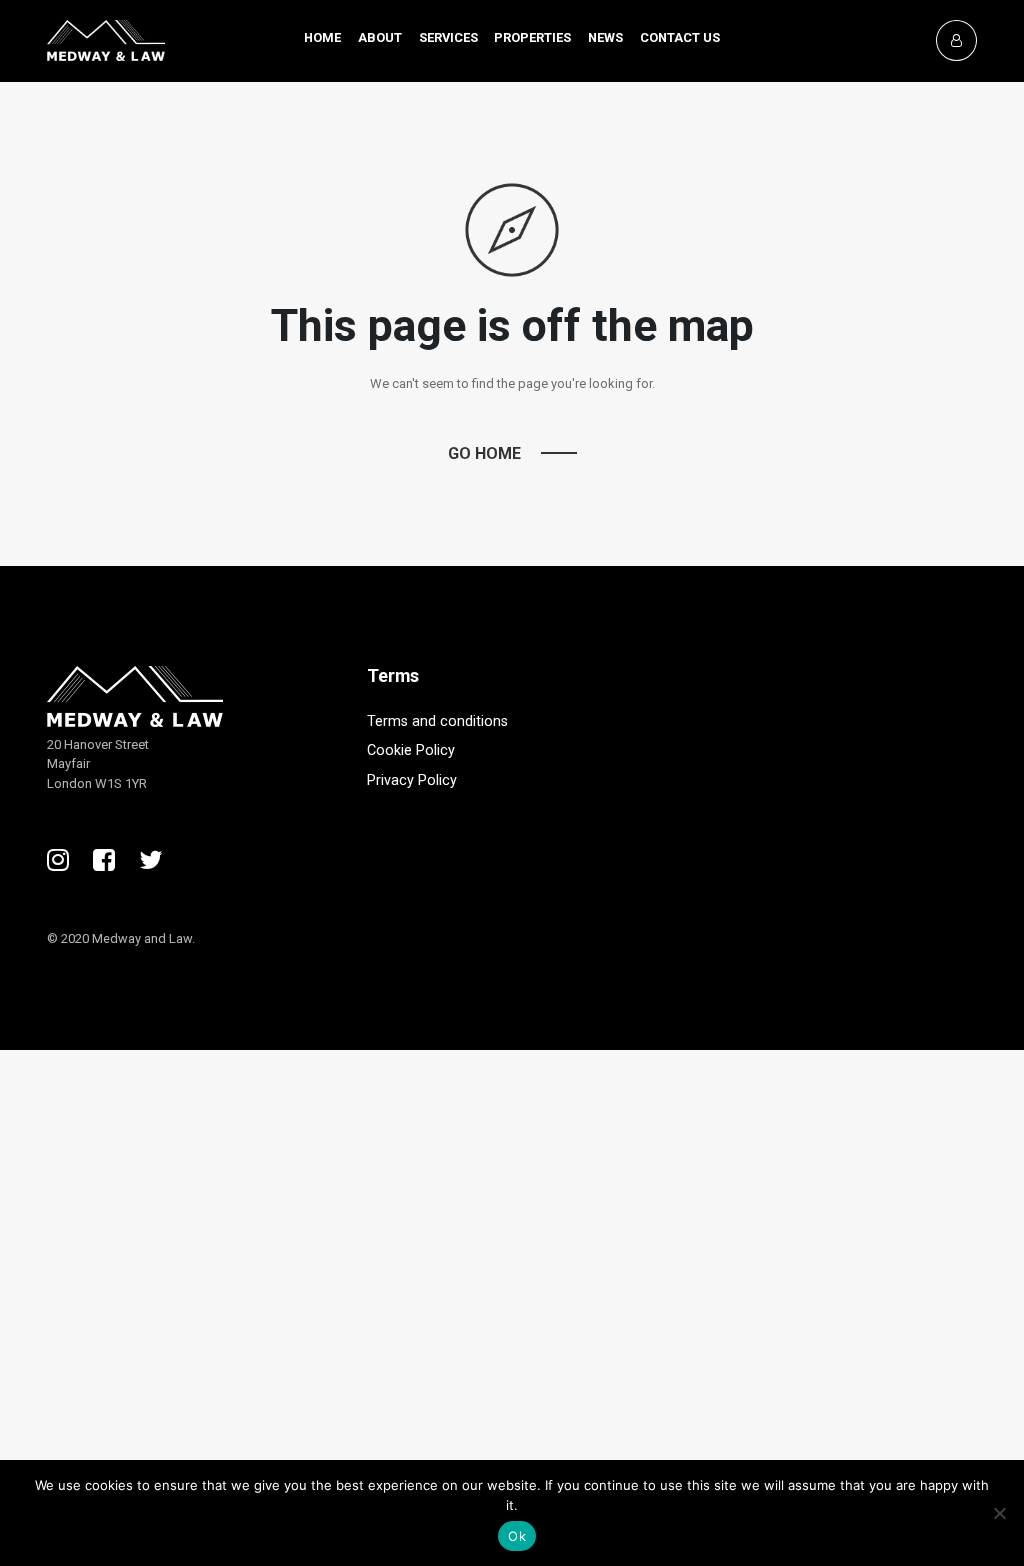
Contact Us (680, 37)
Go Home (484, 453)
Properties (532, 37)
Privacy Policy (412, 780)
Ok (517, 1536)
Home (322, 37)
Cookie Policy (411, 750)
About (380, 37)
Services (448, 37)
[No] (999, 1513)
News (605, 37)
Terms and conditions (437, 721)
